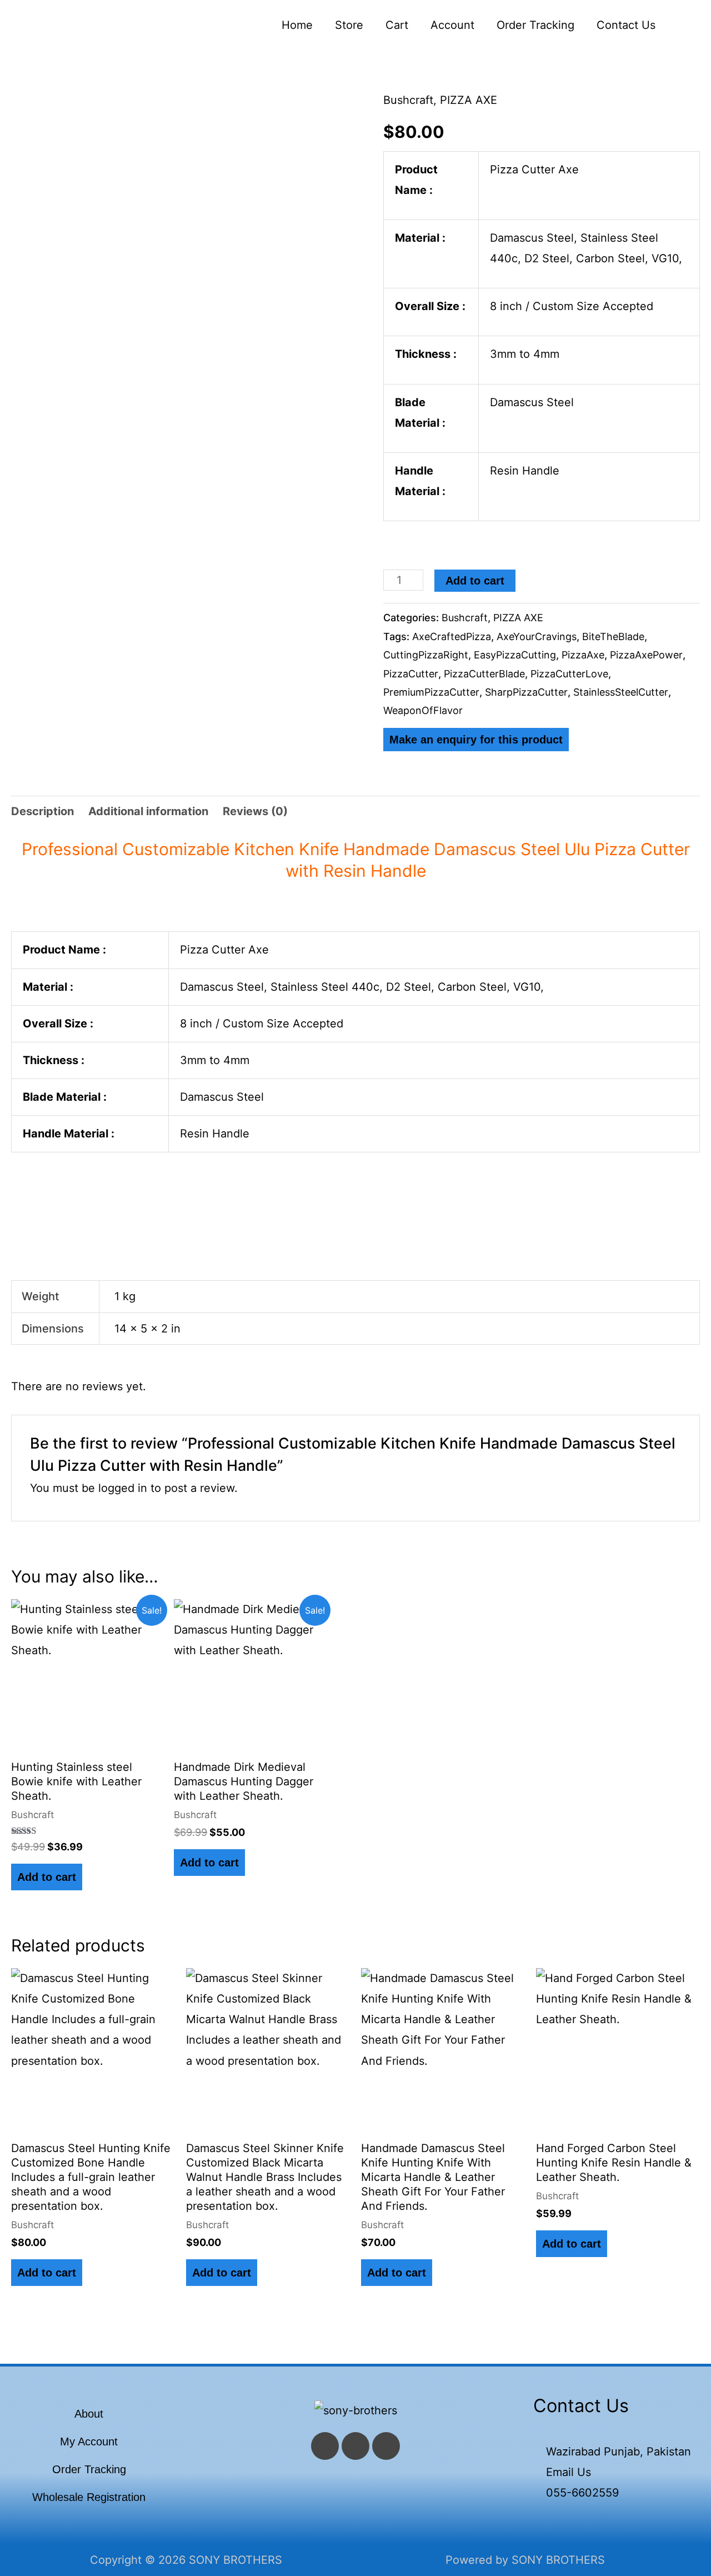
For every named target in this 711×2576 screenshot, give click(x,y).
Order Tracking (535, 25)
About (89, 2414)
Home (297, 25)
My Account (89, 2442)
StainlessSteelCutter (621, 692)
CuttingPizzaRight (426, 655)
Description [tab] (42, 811)
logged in (123, 1488)
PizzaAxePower (646, 655)
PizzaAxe (583, 655)
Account (452, 25)
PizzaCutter (411, 674)
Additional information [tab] (148, 811)
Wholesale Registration (89, 2497)
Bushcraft (408, 100)
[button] (683, 25)
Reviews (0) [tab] (255, 811)
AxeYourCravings (537, 636)
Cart (397, 25)
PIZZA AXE (469, 100)
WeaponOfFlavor (423, 710)
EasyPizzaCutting (515, 655)
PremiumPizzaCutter (431, 692)
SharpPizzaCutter (526, 692)
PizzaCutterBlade (484, 674)
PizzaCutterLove (569, 674)
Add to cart (475, 581)
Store (349, 25)
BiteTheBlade (613, 636)
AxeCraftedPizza (452, 636)
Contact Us (626, 25)
